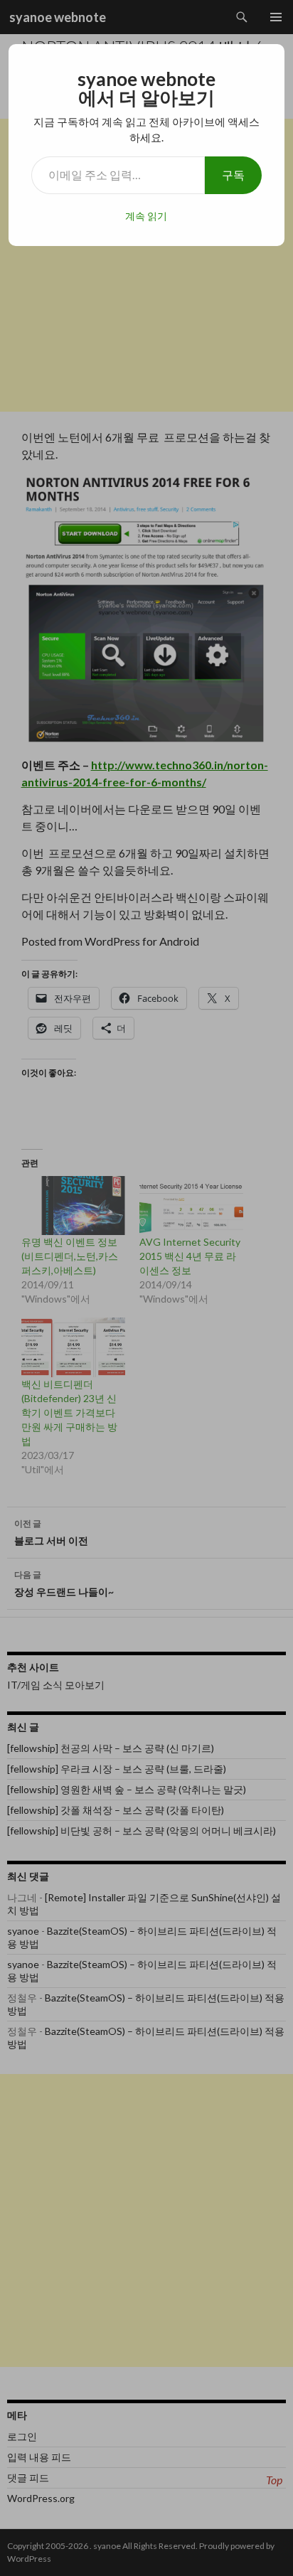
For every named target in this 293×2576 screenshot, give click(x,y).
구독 (233, 175)
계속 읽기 (146, 216)
